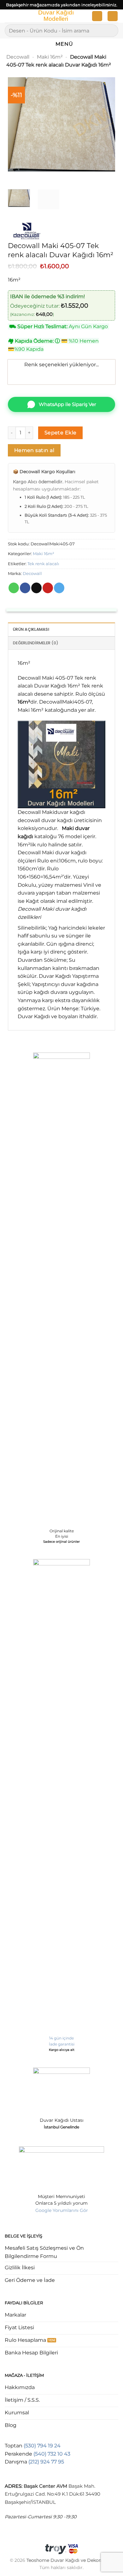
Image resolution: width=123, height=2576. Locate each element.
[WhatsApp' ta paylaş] (14, 588)
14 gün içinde (61, 2038)
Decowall (18, 57)
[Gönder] (111, 30)
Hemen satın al (34, 450)
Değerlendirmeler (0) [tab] (36, 643)
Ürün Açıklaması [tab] (31, 629)
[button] (9, 17)
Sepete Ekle (61, 433)
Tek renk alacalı (43, 564)
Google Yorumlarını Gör (62, 2210)
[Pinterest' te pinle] (48, 588)
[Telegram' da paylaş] (59, 588)
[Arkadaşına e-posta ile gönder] (36, 588)
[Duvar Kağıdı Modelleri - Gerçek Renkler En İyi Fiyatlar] (56, 16)
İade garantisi (62, 2044)
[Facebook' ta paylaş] (25, 588)
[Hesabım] (97, 16)
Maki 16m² (50, 57)
